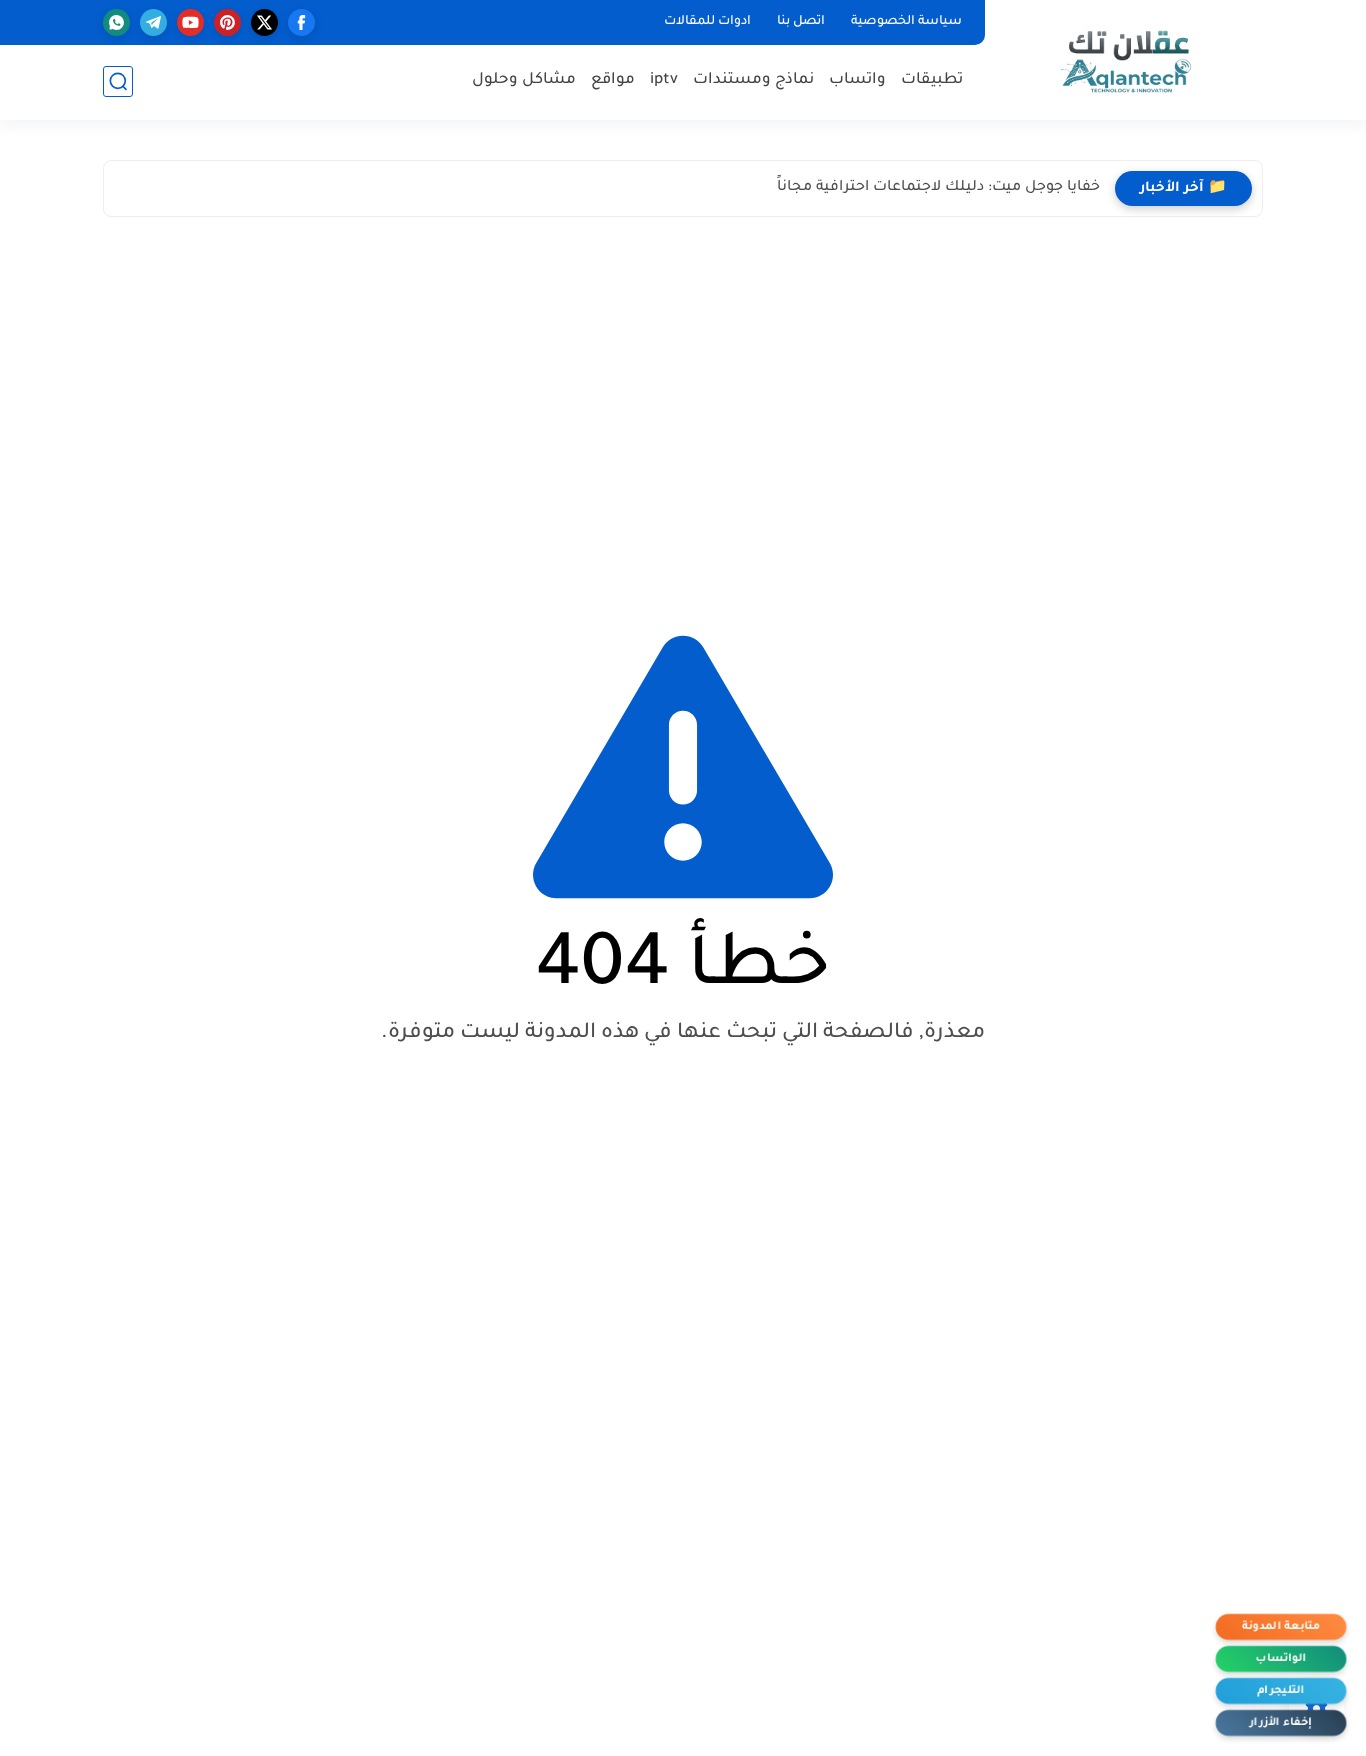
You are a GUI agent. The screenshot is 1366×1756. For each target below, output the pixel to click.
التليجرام (1280, 1691)
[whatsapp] (116, 22)
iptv (664, 80)
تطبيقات (932, 80)
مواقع (613, 80)
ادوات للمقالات (707, 22)
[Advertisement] (683, 407)
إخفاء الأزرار (1281, 1723)
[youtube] (190, 22)
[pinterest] (227, 22)
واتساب (857, 80)
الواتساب (1281, 1659)
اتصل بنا (801, 22)
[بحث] (118, 81)
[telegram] (153, 22)
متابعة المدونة (1280, 1627)
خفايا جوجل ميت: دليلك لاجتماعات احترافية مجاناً (938, 188)
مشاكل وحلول (524, 80)
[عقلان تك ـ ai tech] (1128, 58)
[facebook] (301, 22)
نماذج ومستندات (753, 80)
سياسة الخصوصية (906, 22)
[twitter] (264, 22)
